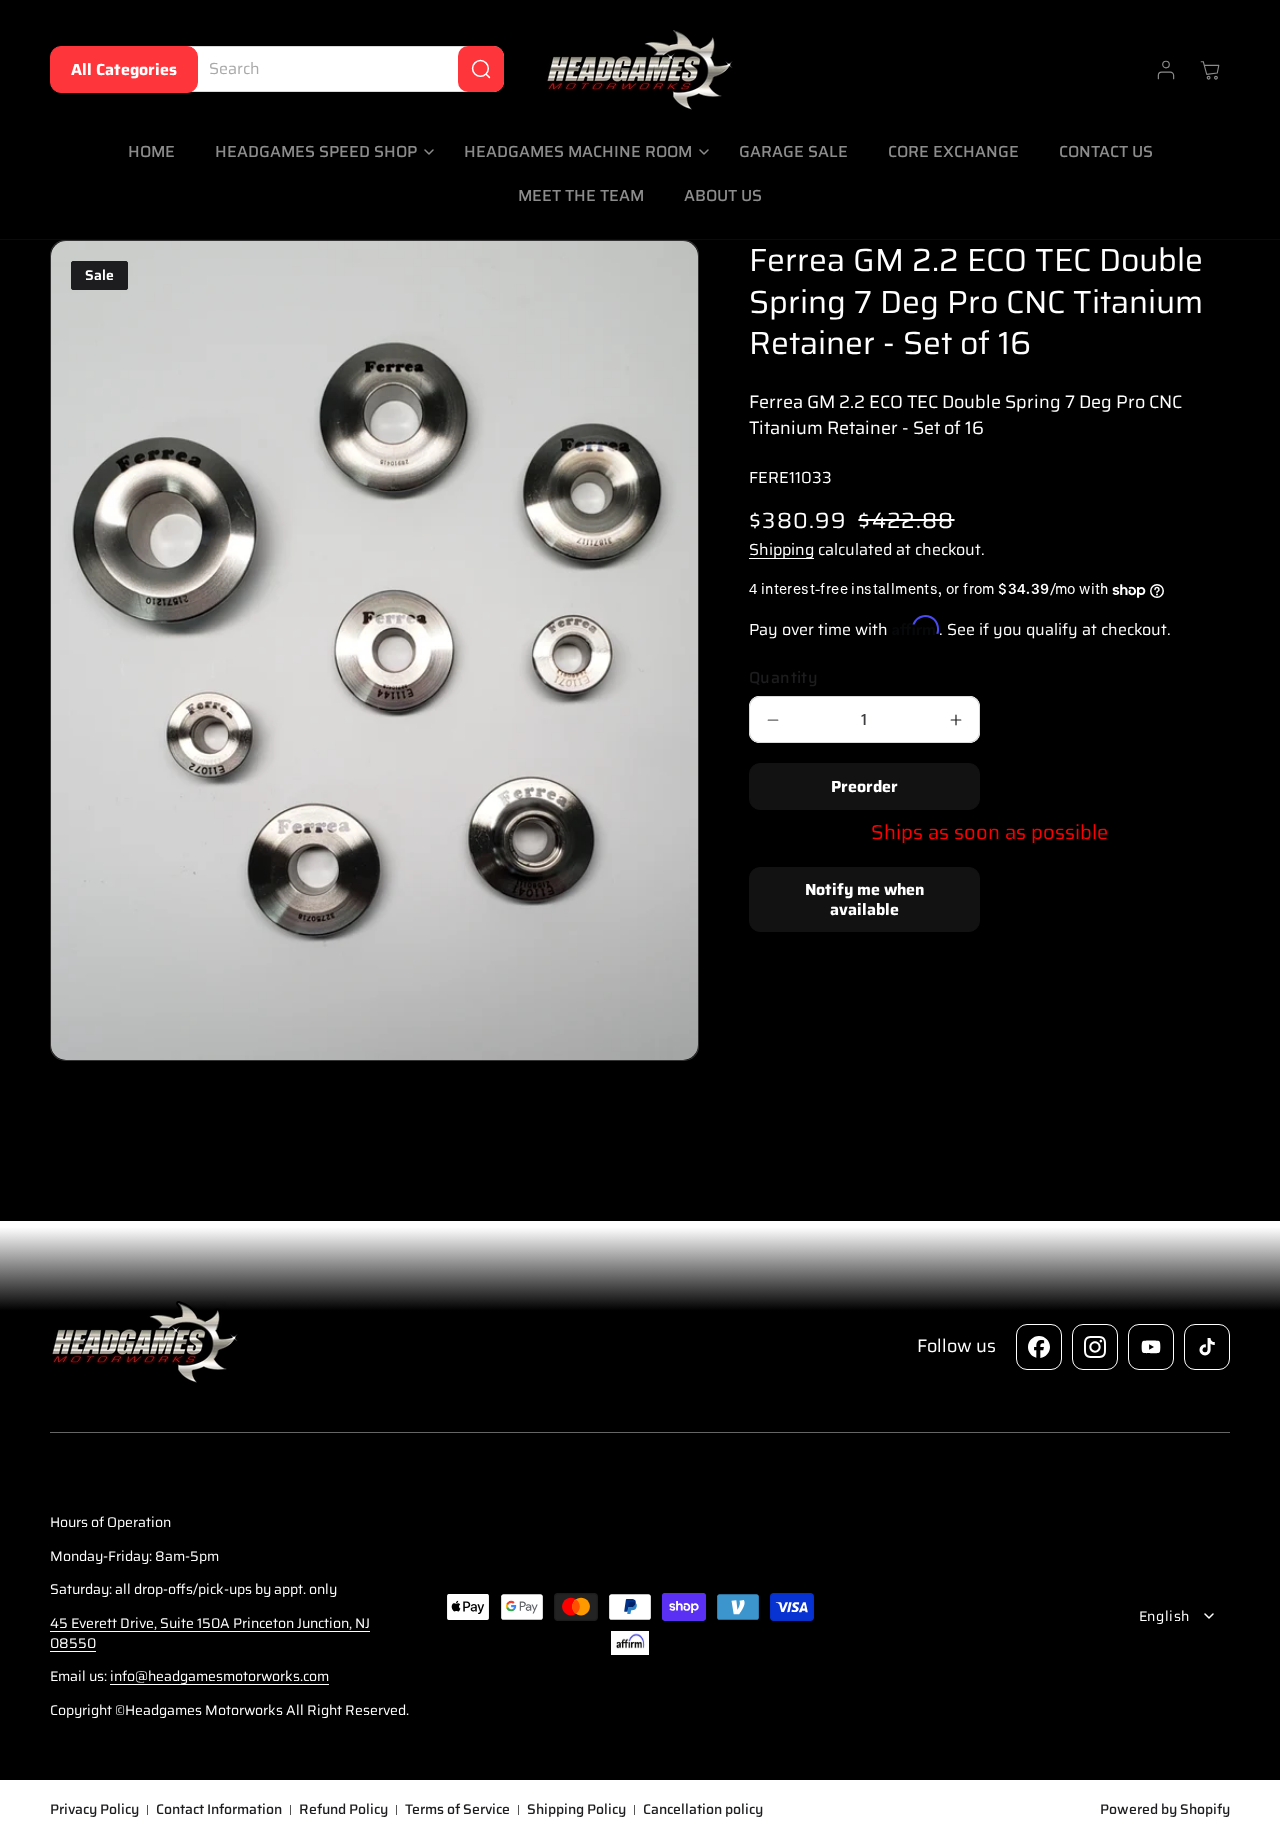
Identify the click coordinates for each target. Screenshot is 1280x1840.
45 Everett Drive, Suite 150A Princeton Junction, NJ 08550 (210, 1633)
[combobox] (341, 69)
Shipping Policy (576, 1810)
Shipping (781, 549)
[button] (319, 152)
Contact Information (219, 1810)
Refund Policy (343, 1810)
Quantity (783, 678)
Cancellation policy (703, 1810)
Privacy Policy (94, 1810)
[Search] (481, 69)
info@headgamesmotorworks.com (219, 1676)
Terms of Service (457, 1810)
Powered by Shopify (1165, 1809)
